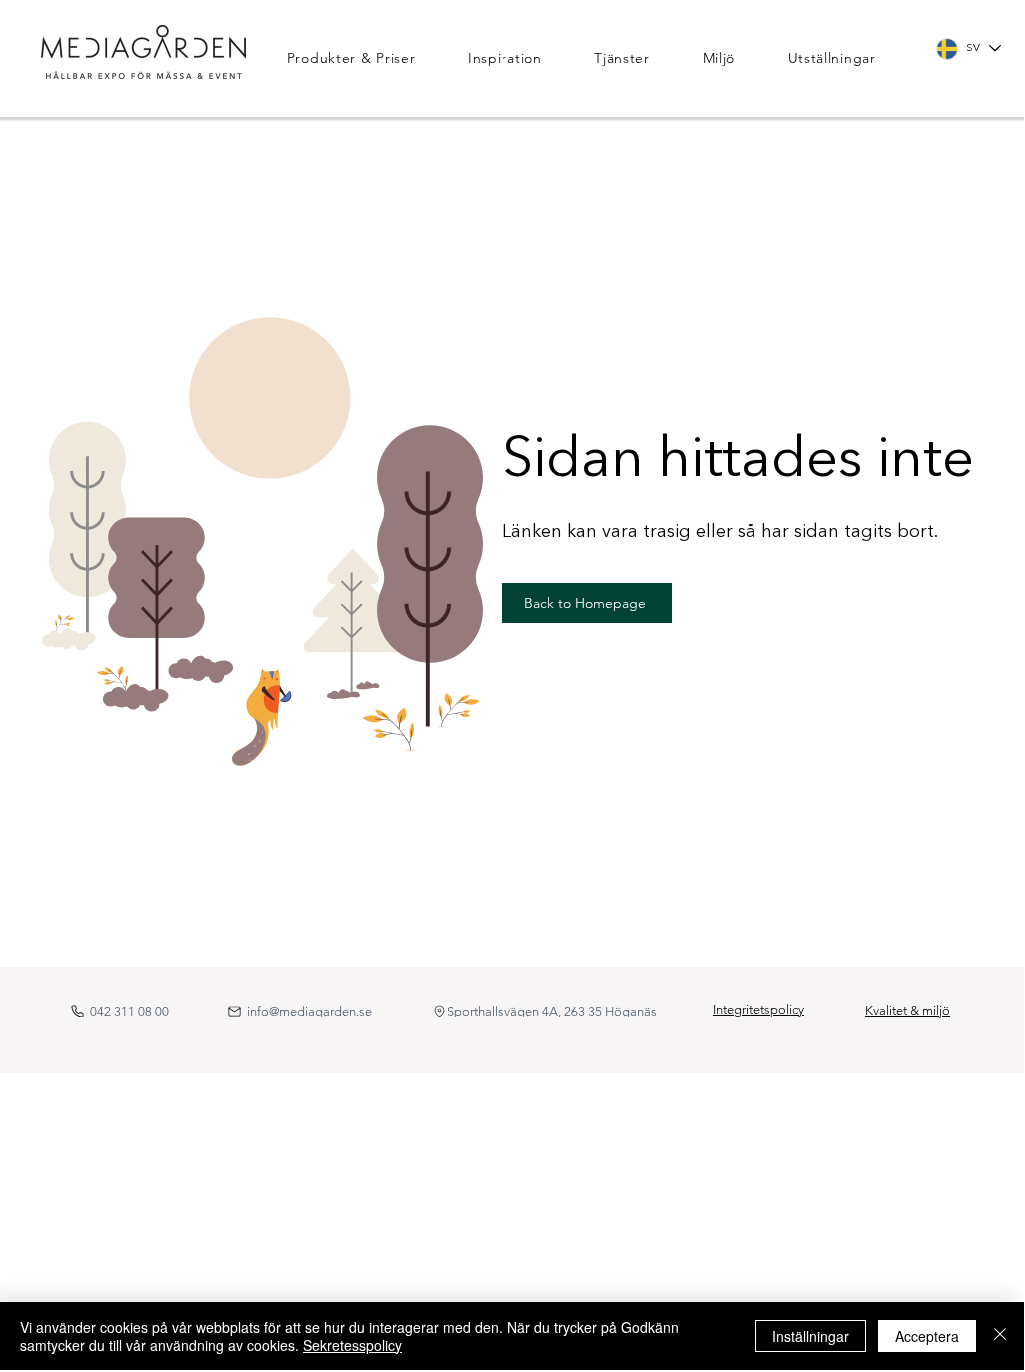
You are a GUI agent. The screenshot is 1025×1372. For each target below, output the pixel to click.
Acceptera (927, 1336)
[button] (367, 58)
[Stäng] (1000, 1336)
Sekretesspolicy (352, 1345)
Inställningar (810, 1336)
